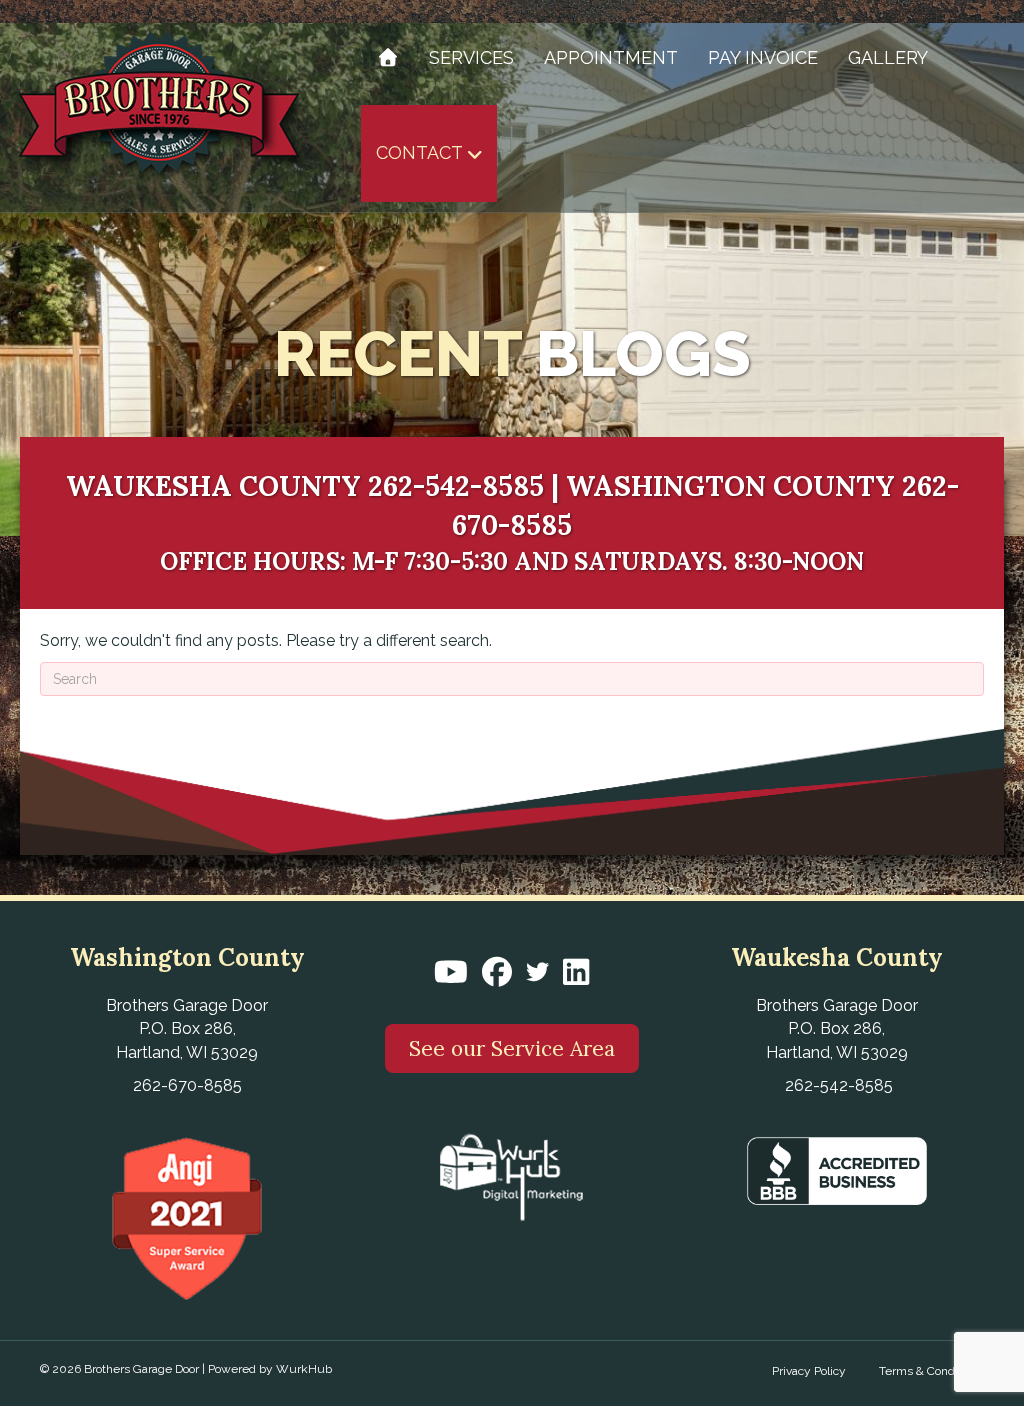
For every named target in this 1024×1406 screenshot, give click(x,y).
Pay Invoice (763, 57)
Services (471, 57)
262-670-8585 (187, 1085)
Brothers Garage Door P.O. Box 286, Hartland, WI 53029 (187, 1028)
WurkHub (304, 1369)
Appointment (611, 57)
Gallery (888, 57)
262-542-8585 (456, 486)
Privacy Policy (809, 1371)
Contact (419, 152)
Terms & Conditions (931, 1371)
